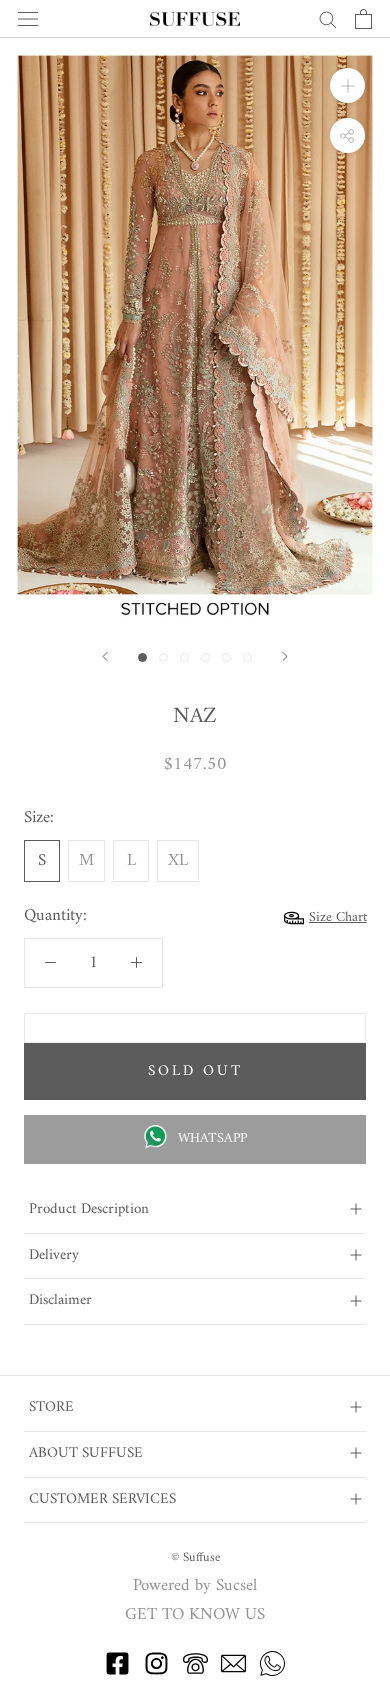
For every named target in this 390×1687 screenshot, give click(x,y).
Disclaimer (60, 1300)
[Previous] (105, 656)
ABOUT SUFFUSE (86, 1453)
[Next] (285, 656)
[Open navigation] (28, 19)
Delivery (54, 1255)
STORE (51, 1407)
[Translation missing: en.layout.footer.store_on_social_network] (117, 1672)
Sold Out (195, 1071)
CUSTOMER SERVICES (102, 1499)
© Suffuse (195, 1557)
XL (178, 861)
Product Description (89, 1209)
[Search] (328, 18)
